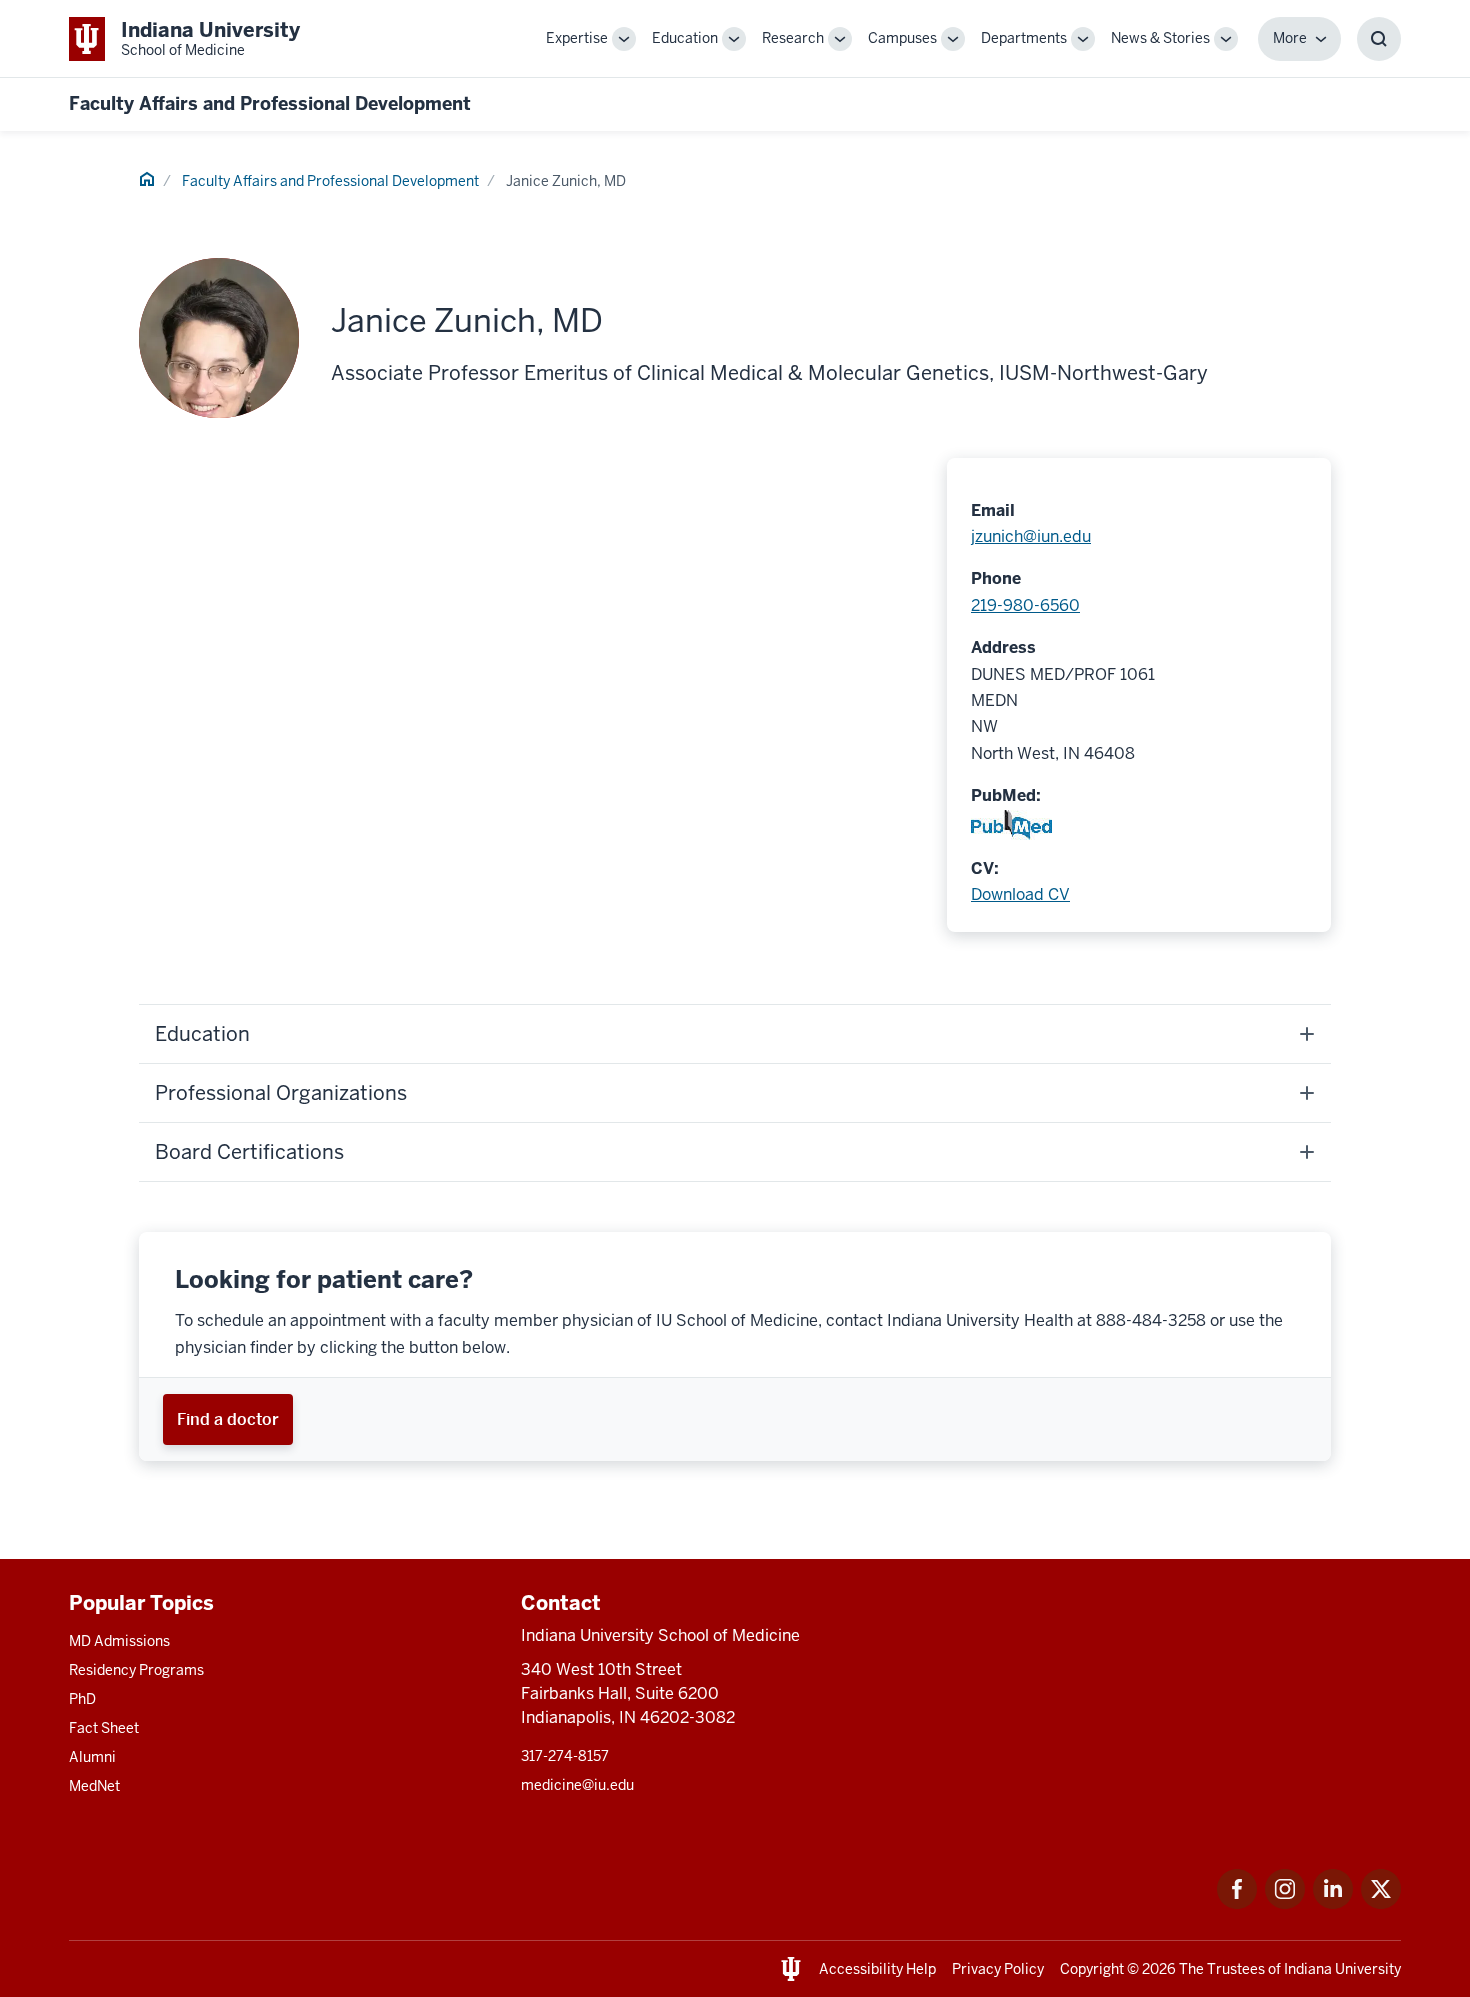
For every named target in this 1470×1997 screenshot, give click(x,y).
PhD (82, 1699)
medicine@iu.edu (577, 1785)
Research (793, 38)
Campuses (902, 38)
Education (685, 38)
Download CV (1020, 894)
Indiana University (1342, 1969)
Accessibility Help (877, 1969)
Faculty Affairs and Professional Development (270, 103)
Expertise (577, 38)
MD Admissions (119, 1641)
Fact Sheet (104, 1728)
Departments (1024, 38)
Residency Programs (136, 1670)
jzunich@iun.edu (1031, 536)
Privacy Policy (998, 1969)
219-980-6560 (1025, 605)
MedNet (94, 1786)
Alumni (92, 1757)
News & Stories (1160, 38)
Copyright (1092, 1969)
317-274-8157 (565, 1756)
